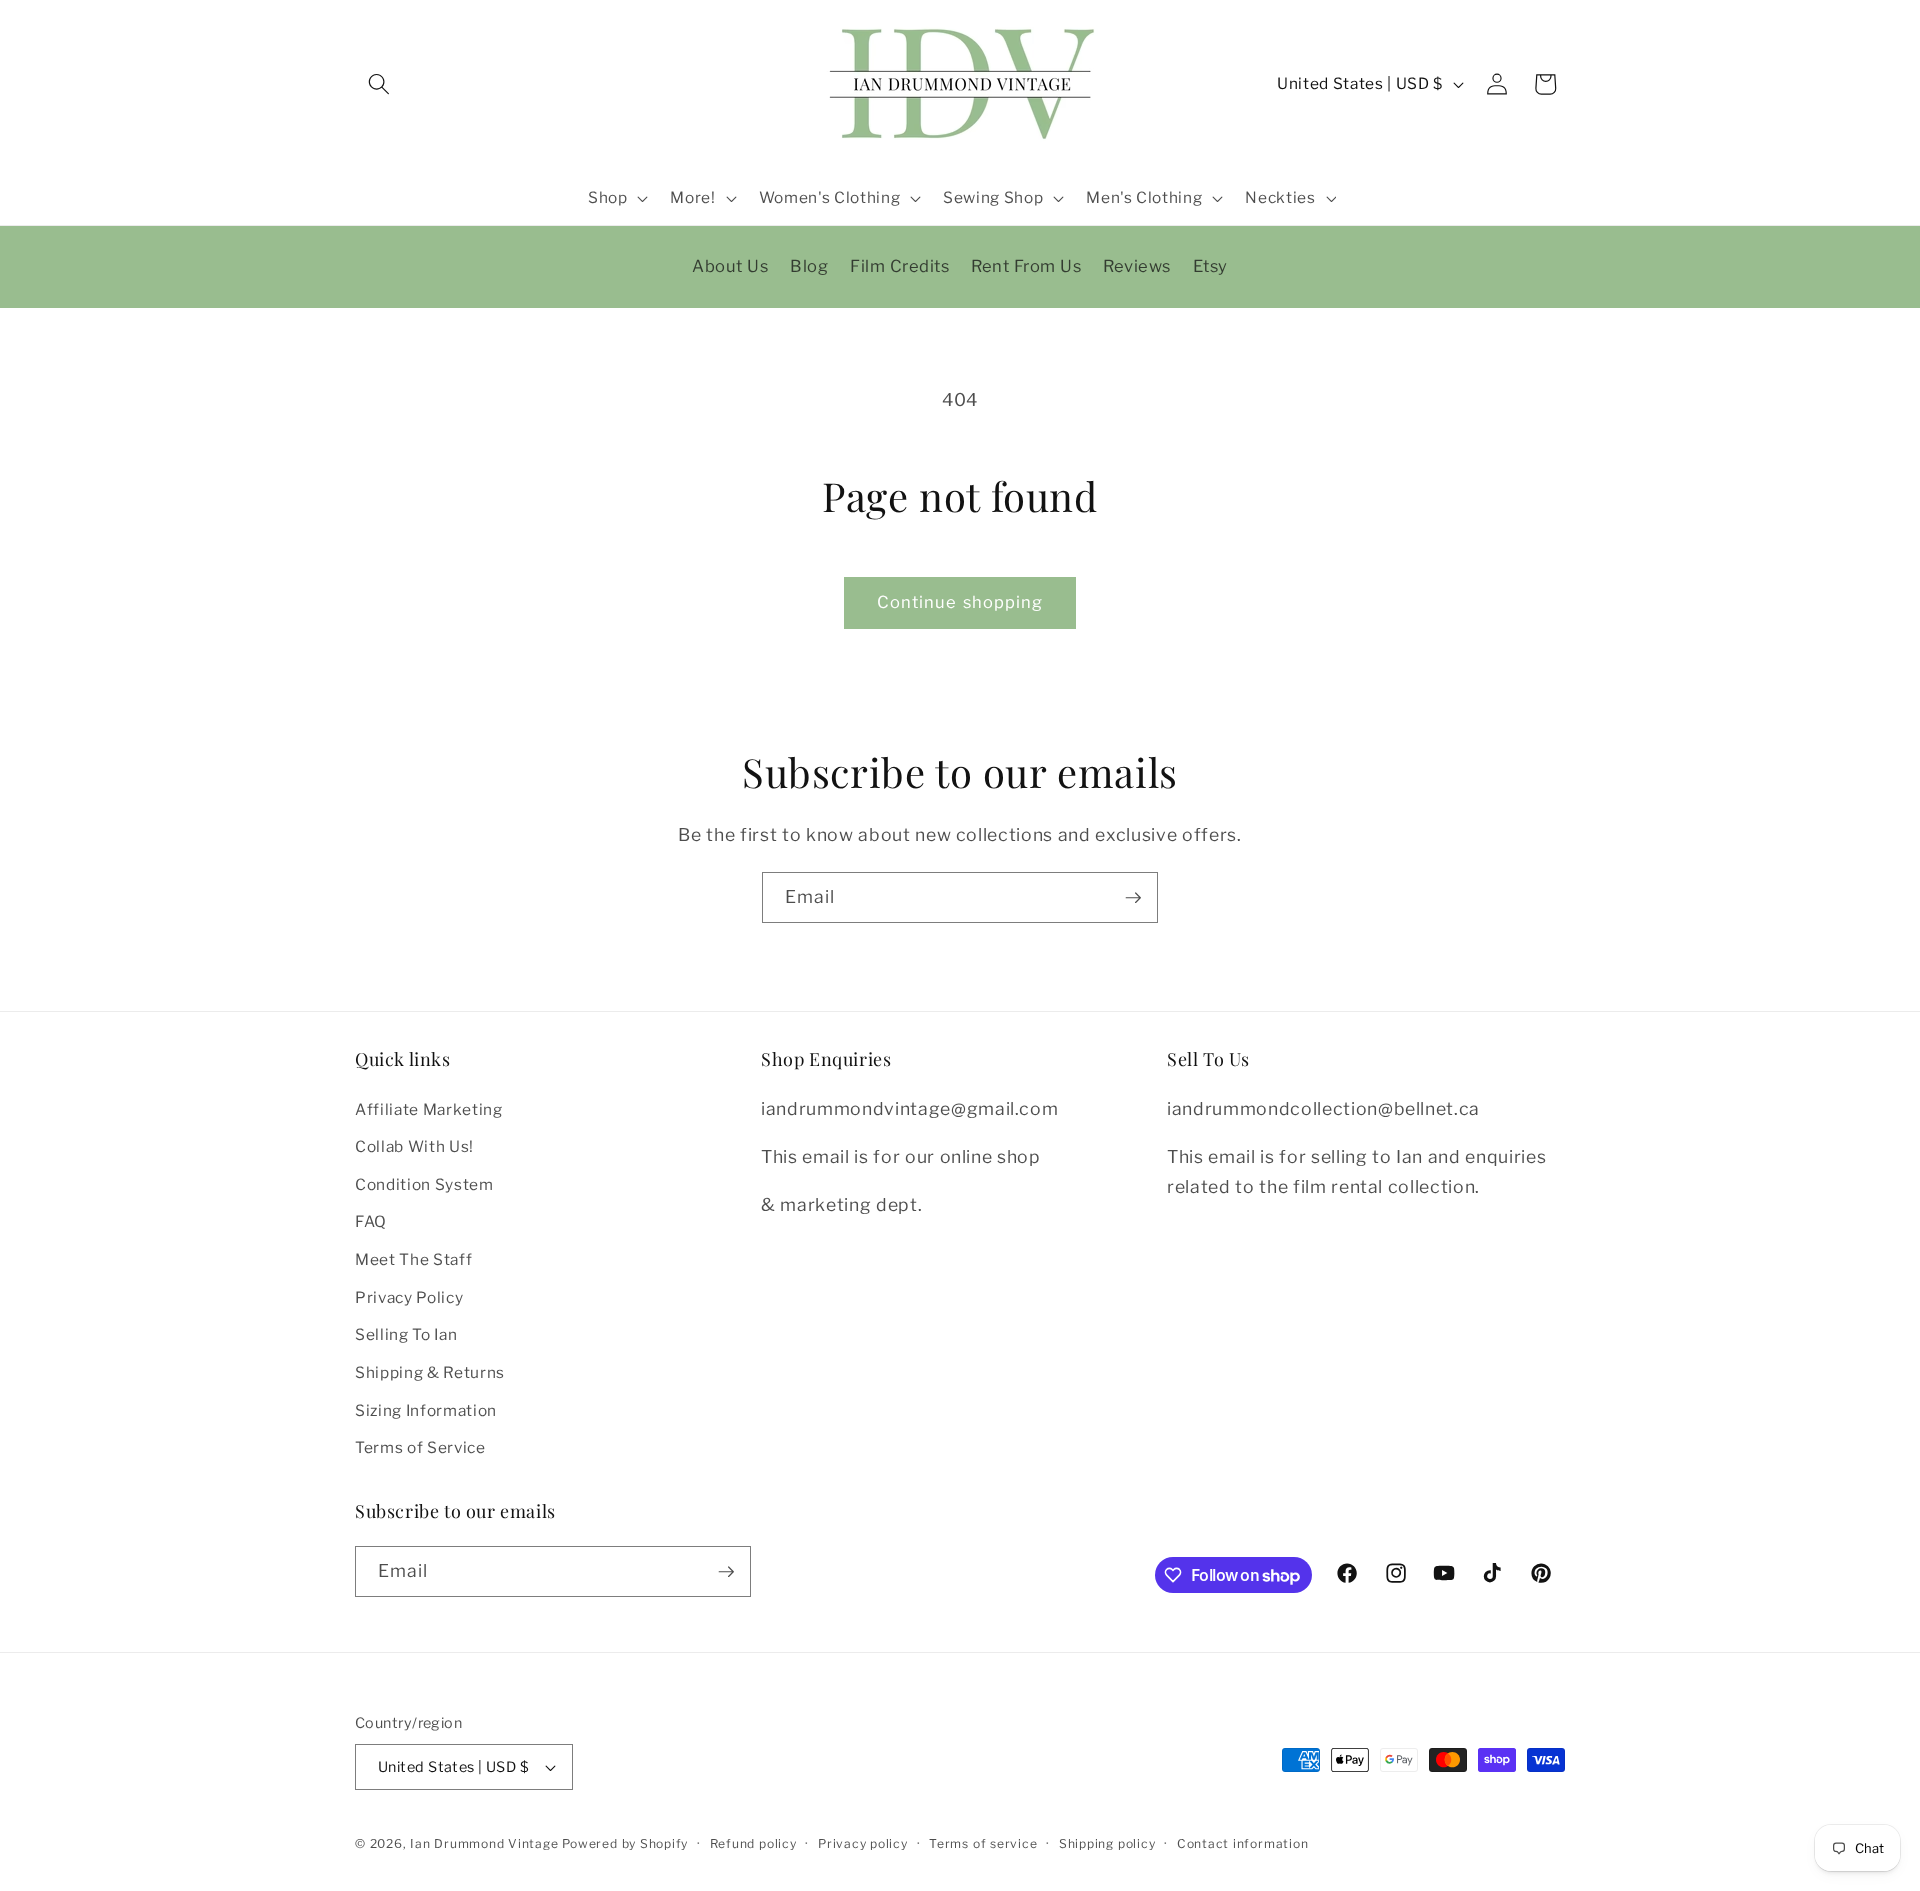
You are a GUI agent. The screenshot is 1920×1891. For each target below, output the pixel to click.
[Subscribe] (1133, 898)
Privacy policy (863, 1843)
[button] (379, 84)
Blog (809, 266)
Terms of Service (420, 1447)
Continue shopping (960, 602)
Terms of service (983, 1843)
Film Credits (899, 266)
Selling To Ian (406, 1335)
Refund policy (753, 1843)
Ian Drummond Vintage (484, 1843)
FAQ (371, 1222)
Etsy (1210, 266)
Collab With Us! (414, 1146)
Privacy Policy (409, 1297)
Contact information (1243, 1843)
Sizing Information (426, 1410)
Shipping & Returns (430, 1372)
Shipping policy (1107, 1843)
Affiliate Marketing (429, 1109)
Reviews (1137, 266)
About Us (730, 266)
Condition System (424, 1184)
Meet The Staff (413, 1259)
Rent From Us (1026, 266)
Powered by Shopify (625, 1843)
